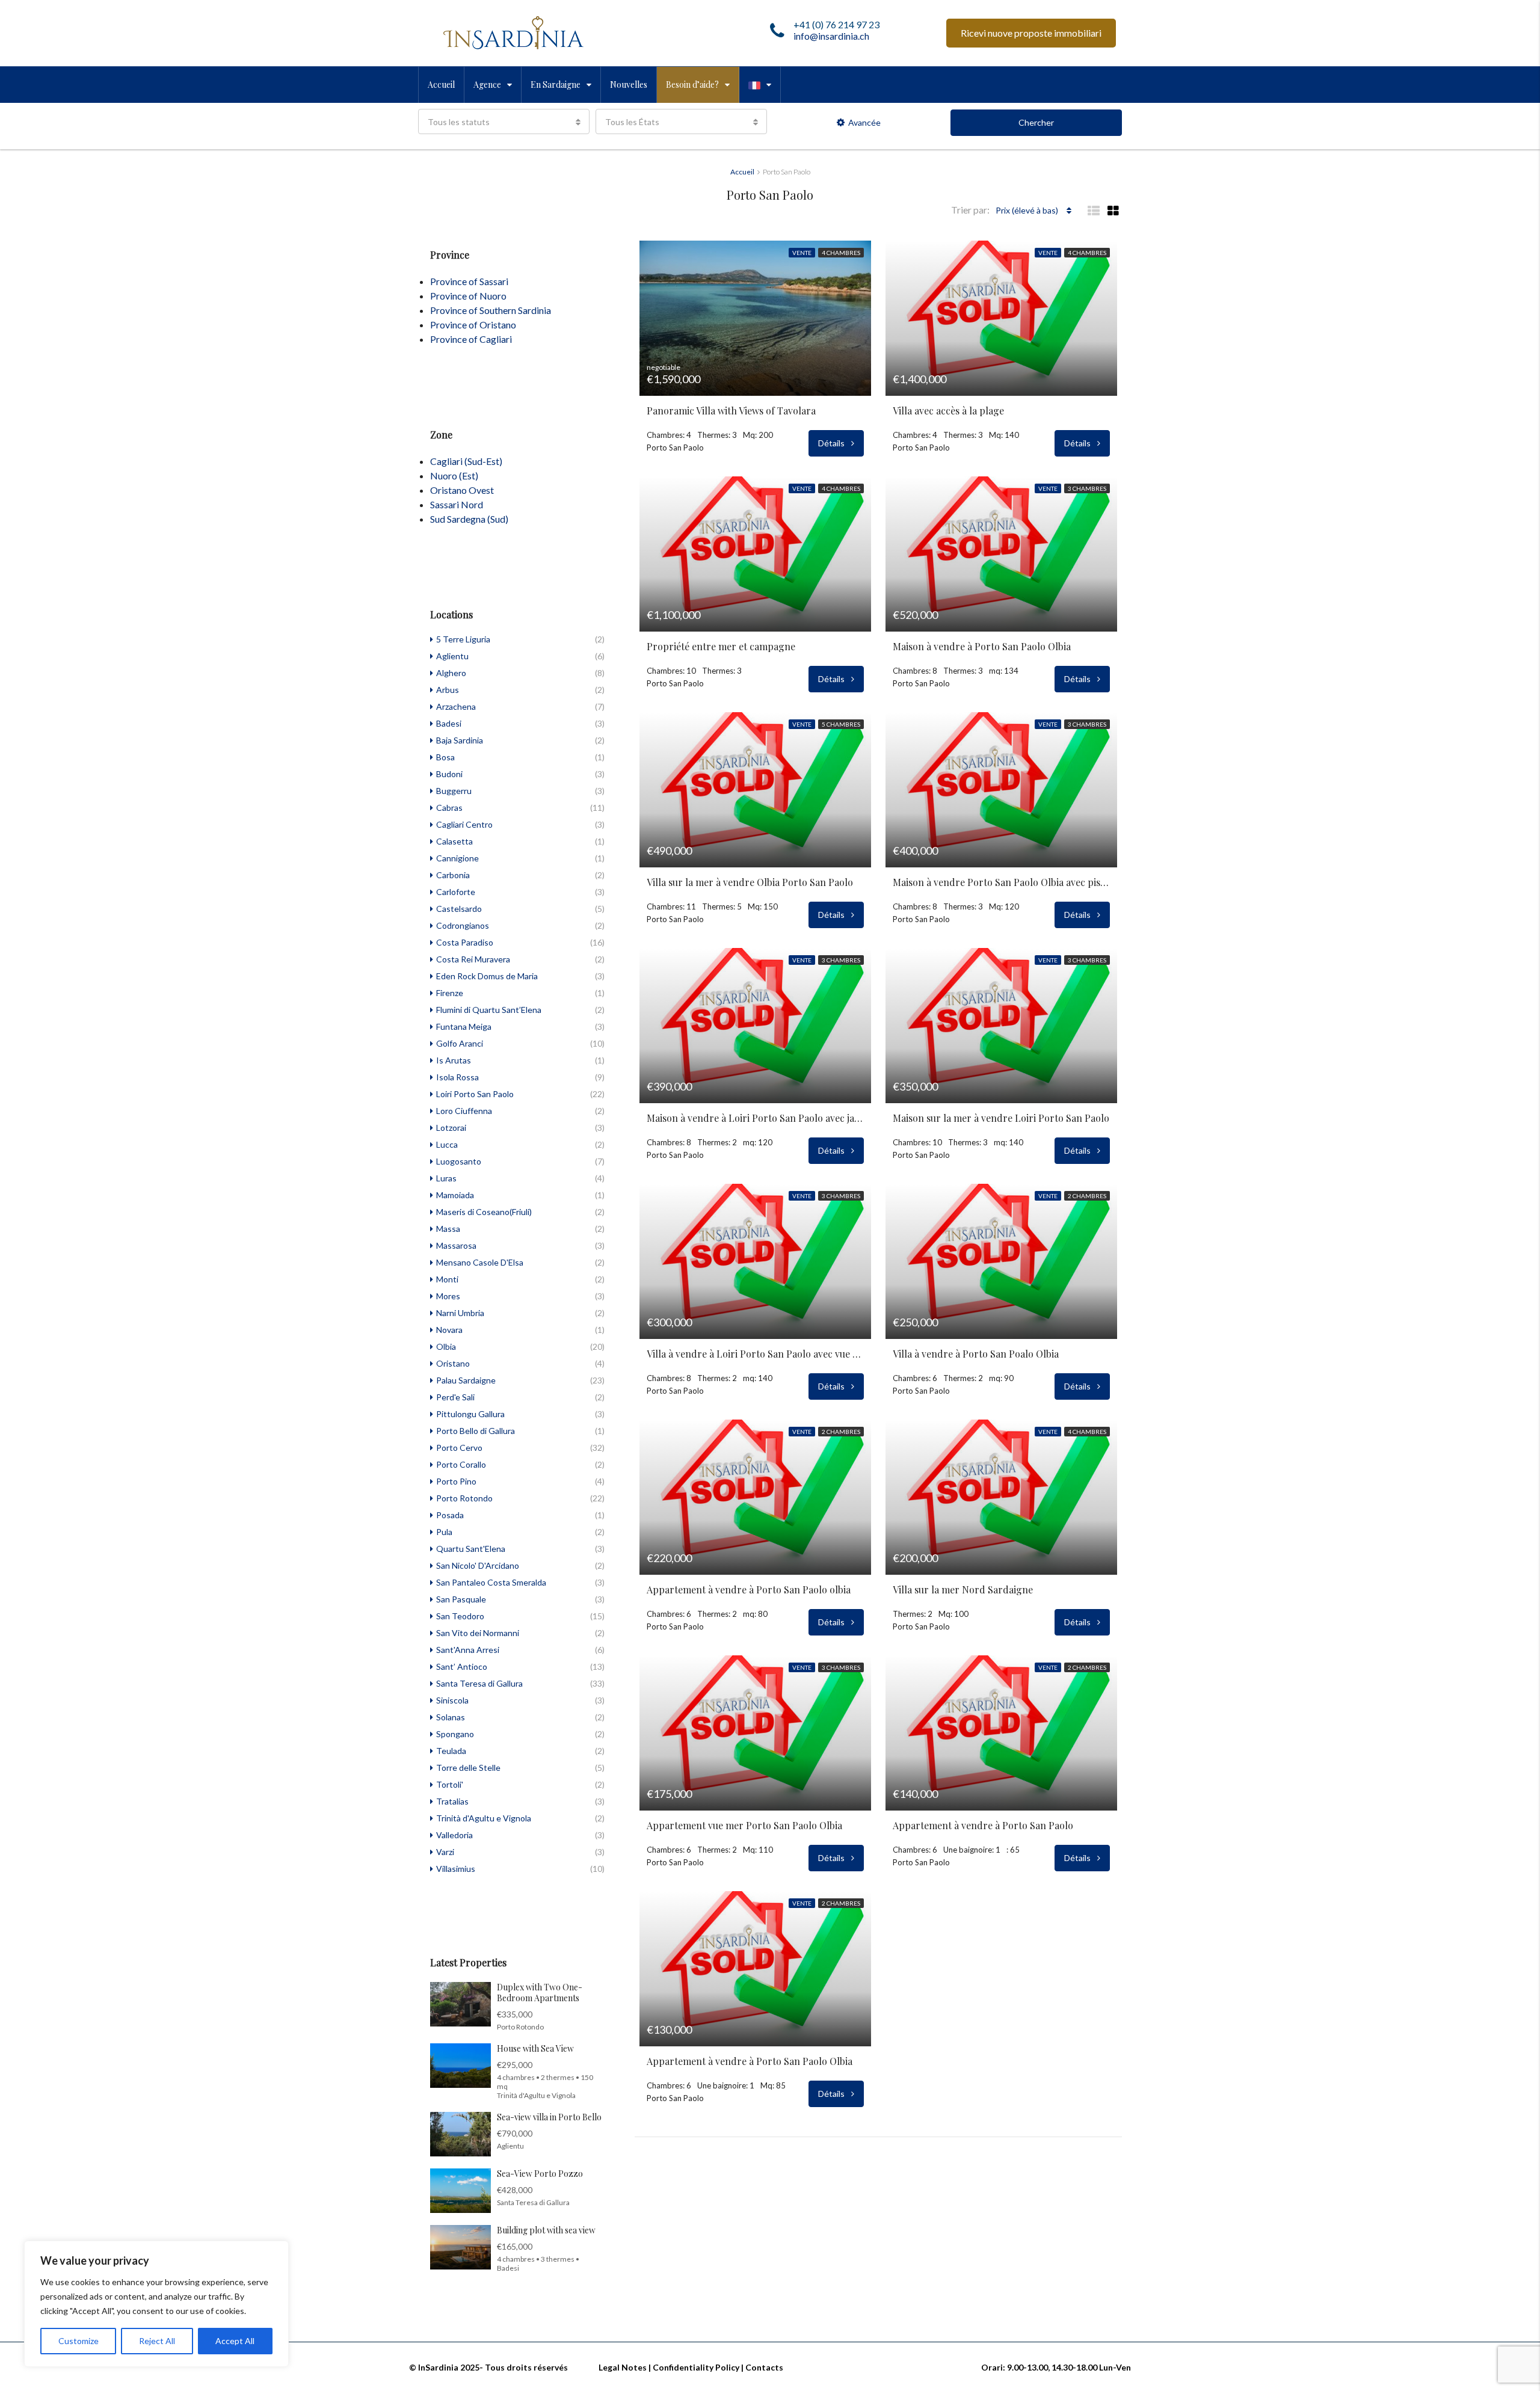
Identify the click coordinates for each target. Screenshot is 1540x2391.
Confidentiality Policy (696, 2367)
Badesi (449, 723)
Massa (448, 1229)
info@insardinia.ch (831, 36)
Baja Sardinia (460, 740)
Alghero (451, 673)
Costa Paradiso (465, 942)
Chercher (1036, 122)
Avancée (864, 122)
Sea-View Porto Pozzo (540, 2174)
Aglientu (452, 656)
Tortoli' (450, 1784)
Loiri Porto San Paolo (475, 1094)
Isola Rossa (457, 1077)
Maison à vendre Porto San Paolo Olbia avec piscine (1001, 882)
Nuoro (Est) (454, 475)
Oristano (453, 1363)
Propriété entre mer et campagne (721, 647)
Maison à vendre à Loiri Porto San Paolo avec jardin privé (755, 1118)
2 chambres (1087, 1196)
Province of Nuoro (468, 296)
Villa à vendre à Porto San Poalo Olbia (976, 1354)
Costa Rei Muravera (473, 959)
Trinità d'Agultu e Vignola (484, 1818)
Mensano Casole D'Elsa (480, 1262)
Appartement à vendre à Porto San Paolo (983, 1826)
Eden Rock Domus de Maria (487, 976)
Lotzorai (451, 1128)
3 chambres (1087, 488)
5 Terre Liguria (463, 639)
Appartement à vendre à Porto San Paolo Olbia (750, 2061)
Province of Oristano (473, 325)
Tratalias (452, 1801)
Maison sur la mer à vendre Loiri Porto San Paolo (1001, 1118)
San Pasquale (461, 1599)
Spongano (455, 1734)
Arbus (448, 690)
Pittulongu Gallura (470, 1414)
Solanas (451, 1717)
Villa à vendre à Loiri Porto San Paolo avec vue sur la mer (755, 1354)
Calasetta (454, 841)
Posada (450, 1515)
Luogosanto (459, 1161)
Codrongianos (463, 925)
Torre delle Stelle (468, 1768)
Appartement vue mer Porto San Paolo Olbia (744, 1826)
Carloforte (456, 892)
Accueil (441, 85)
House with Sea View (535, 2048)
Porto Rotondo (464, 1498)
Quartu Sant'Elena (471, 1549)
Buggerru (454, 791)
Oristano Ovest (462, 490)
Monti (447, 1279)
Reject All (157, 2341)
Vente (802, 253)
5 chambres (841, 724)
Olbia (446, 1346)
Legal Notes (623, 2367)
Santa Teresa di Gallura (479, 1683)
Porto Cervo (459, 1448)
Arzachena (456, 706)
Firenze (450, 993)
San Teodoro (460, 1616)
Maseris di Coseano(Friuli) (484, 1212)
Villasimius (456, 1869)
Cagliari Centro (464, 824)
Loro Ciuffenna (464, 1111)
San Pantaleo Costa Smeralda (491, 1582)
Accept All (235, 2341)
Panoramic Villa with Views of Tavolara (731, 411)
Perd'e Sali (455, 1397)
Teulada (451, 1751)
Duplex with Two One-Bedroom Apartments (540, 1993)
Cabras (449, 808)
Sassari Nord (457, 504)
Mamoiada (455, 1195)
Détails (832, 443)
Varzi (445, 1852)
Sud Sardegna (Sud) (469, 519)
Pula (444, 1532)
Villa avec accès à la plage (948, 411)
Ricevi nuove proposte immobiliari (1031, 33)
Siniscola (452, 1700)
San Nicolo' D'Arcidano (478, 1565)
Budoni (449, 774)
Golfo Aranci (460, 1043)
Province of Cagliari (471, 339)
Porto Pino (456, 1481)
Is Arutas (454, 1060)
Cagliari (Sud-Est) (466, 461)
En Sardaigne (556, 85)
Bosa (445, 757)
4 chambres (841, 253)
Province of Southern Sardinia (491, 310)
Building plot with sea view (546, 2230)
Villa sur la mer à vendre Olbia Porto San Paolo (750, 882)
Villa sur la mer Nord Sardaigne (963, 1590)
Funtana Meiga (464, 1026)
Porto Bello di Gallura (476, 1431)
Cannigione (457, 858)
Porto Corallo (461, 1464)
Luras (446, 1178)
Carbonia (453, 875)
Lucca (447, 1144)
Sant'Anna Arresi (468, 1650)
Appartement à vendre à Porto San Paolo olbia (749, 1590)
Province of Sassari (469, 281)
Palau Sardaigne (466, 1380)
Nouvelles (629, 85)
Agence (487, 85)
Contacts (764, 2367)
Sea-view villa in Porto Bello (549, 2117)
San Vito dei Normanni (478, 1633)
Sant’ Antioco (462, 1666)
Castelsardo (459, 909)
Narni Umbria (460, 1313)
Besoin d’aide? (692, 85)
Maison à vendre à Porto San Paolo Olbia (982, 647)
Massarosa (456, 1245)
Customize (79, 2341)
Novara (449, 1330)
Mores (448, 1296)
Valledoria (454, 1835)
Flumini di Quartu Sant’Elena (489, 1010)
